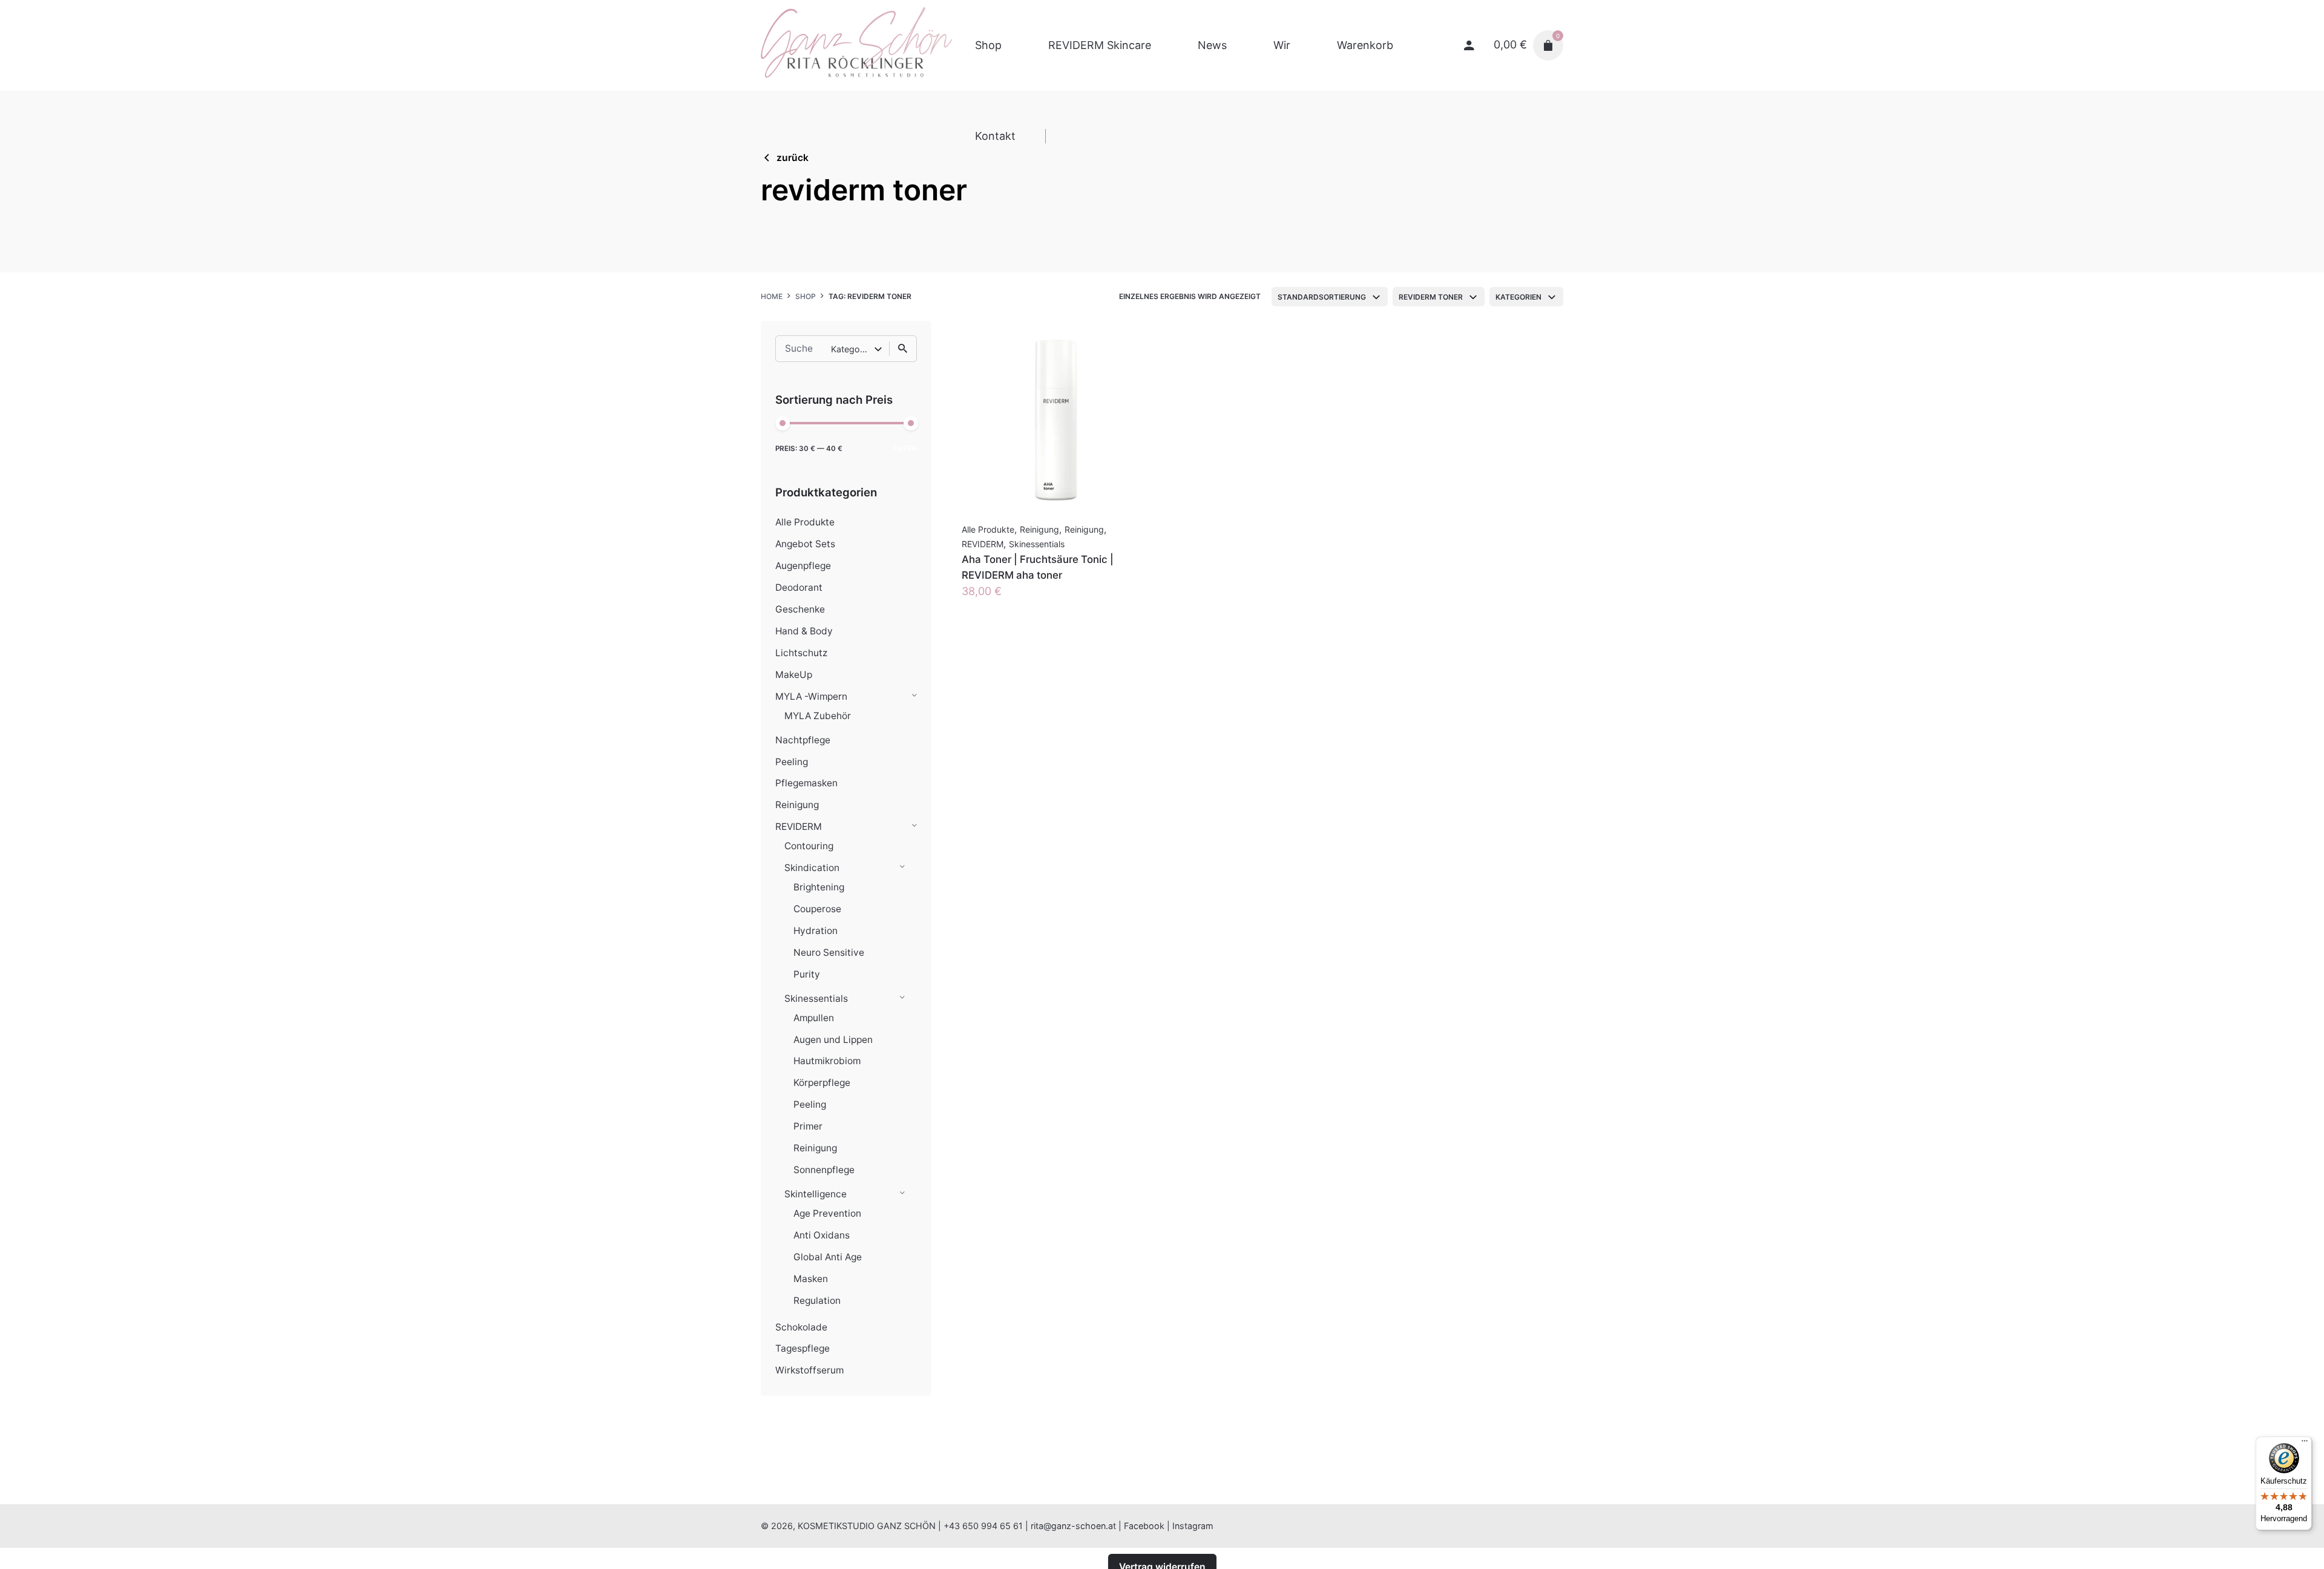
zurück (793, 158)
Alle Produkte (805, 522)
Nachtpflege (803, 740)
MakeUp (794, 675)
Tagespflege (803, 1348)
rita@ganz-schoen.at (1073, 1526)
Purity (807, 974)
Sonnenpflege (824, 1170)
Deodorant (799, 587)
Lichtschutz (801, 653)
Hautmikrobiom (827, 1061)
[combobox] (1330, 297)
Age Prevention (827, 1213)
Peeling (792, 762)
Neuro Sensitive (829, 952)
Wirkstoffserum (809, 1370)
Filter (905, 449)
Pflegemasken (806, 783)
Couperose (817, 909)
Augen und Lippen (833, 1040)
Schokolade (801, 1327)
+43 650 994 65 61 (983, 1526)
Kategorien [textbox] (1518, 297)
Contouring (809, 846)
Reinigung (797, 805)
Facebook (1144, 1526)
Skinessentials (816, 998)
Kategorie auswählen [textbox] (852, 349)
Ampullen (814, 1018)
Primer (808, 1126)
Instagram (1193, 1526)
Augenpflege (803, 566)
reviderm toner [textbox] (1431, 297)
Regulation (817, 1301)
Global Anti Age (828, 1257)
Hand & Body (804, 631)
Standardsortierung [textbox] (1322, 297)
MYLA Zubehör (818, 716)
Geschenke (800, 609)
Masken (811, 1279)
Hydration (816, 931)
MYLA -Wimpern (811, 696)
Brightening (819, 887)
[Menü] (2305, 1444)
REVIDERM (799, 827)
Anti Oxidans (822, 1235)
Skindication (812, 868)
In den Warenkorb (1007, 603)
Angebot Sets (805, 544)
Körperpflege (822, 1083)
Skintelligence (816, 1194)
